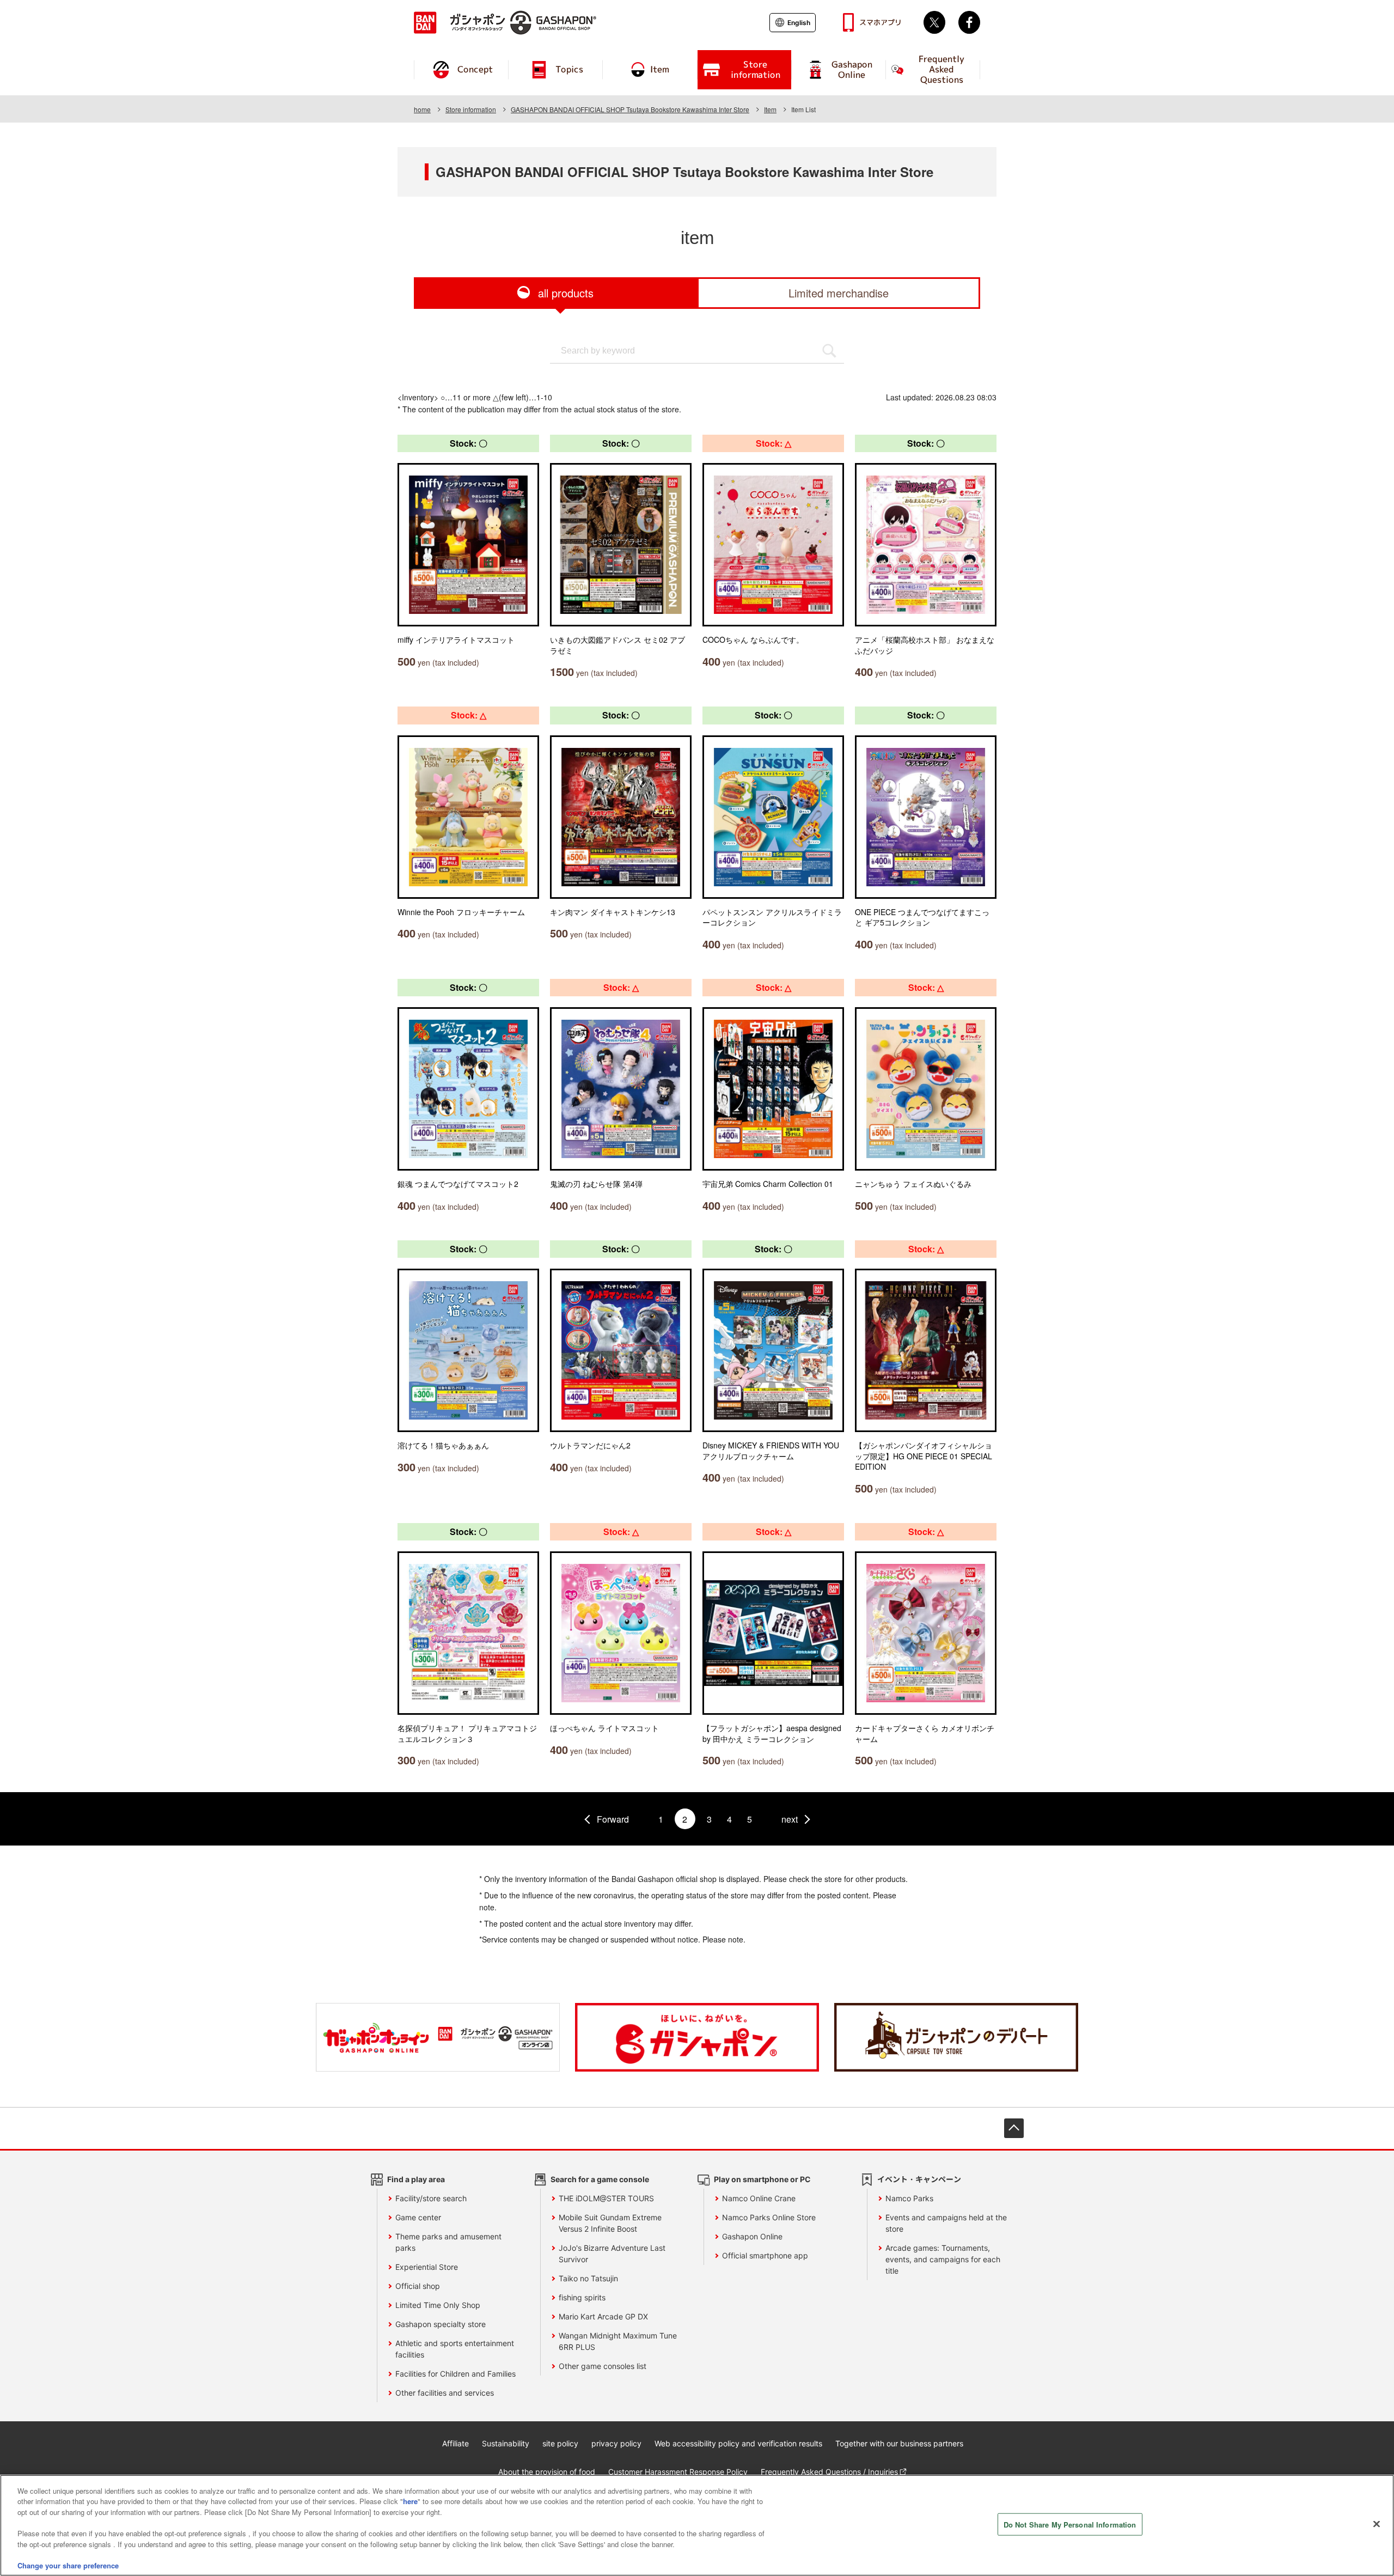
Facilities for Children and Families (456, 2374)
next (790, 1819)
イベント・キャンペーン (919, 2179)
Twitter (934, 22)
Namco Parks (909, 2198)
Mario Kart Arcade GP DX (603, 2316)
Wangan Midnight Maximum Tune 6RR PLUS (618, 2341)
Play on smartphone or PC (762, 2179)
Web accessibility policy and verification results (738, 2443)
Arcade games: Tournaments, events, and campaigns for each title (943, 2259)
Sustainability (506, 2443)
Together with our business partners (899, 2443)
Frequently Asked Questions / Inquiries (829, 2472)
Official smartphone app (765, 2255)
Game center (418, 2217)
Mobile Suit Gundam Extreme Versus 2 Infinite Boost (610, 2223)
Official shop (418, 2286)
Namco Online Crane (759, 2198)
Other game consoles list (603, 2366)
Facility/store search (431, 2198)
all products (566, 293)
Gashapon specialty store (441, 2324)
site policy (560, 2443)
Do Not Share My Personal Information (1070, 2525)
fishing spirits (582, 2297)
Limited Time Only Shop (438, 2305)
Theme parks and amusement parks (448, 2242)
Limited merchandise (839, 293)
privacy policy (616, 2443)
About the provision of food (547, 2472)
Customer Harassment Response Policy (678, 2472)
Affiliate (456, 2443)
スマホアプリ (881, 22)
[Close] (1377, 2524)
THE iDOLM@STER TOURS (606, 2198)
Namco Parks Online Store (769, 2217)
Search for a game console (600, 2179)
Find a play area (416, 2179)
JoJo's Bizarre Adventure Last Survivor (612, 2254)
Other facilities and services (445, 2393)
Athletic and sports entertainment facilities (455, 2349)
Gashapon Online (752, 2236)
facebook (969, 22)
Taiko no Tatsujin (588, 2278)
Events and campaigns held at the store (946, 2223)
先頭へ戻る (1014, 2128)
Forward (613, 1819)
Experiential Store (427, 2267)
